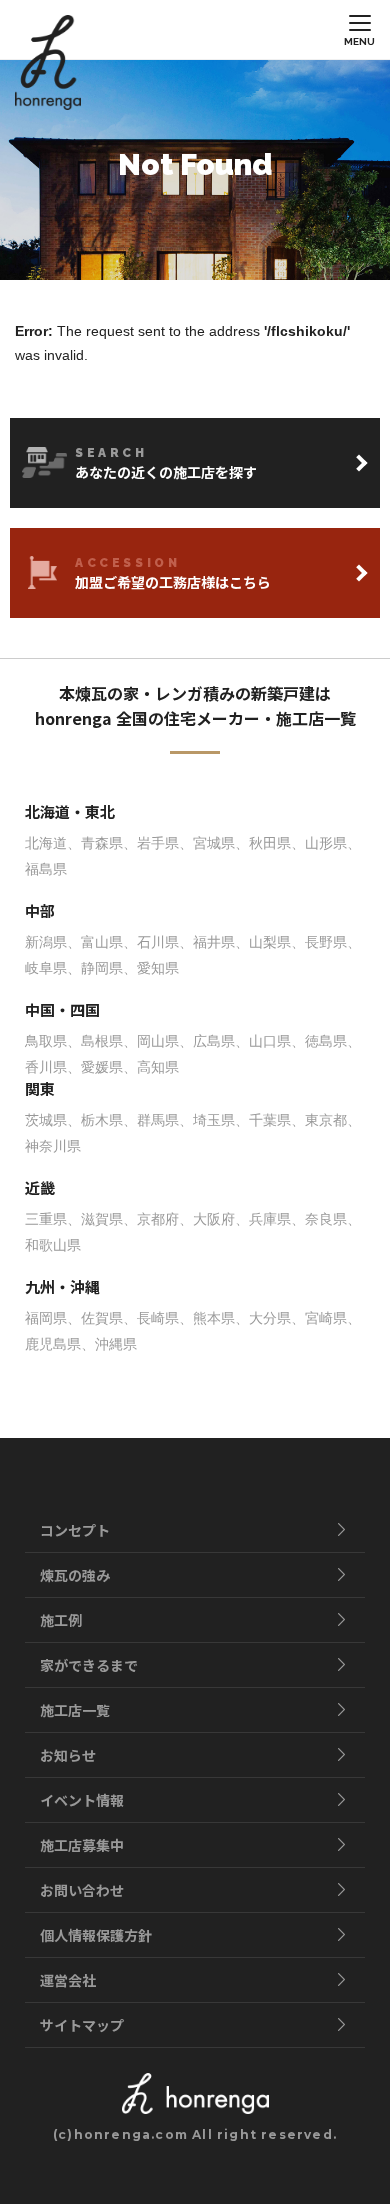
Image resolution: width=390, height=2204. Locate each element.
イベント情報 (82, 1800)
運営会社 (68, 1980)
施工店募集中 (82, 1845)
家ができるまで (89, 1665)
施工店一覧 (75, 1710)
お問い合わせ (82, 1890)
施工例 (61, 1620)
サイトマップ (82, 2025)
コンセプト (75, 1530)
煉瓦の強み (75, 1575)
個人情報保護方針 (96, 1935)
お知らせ (68, 1755)
